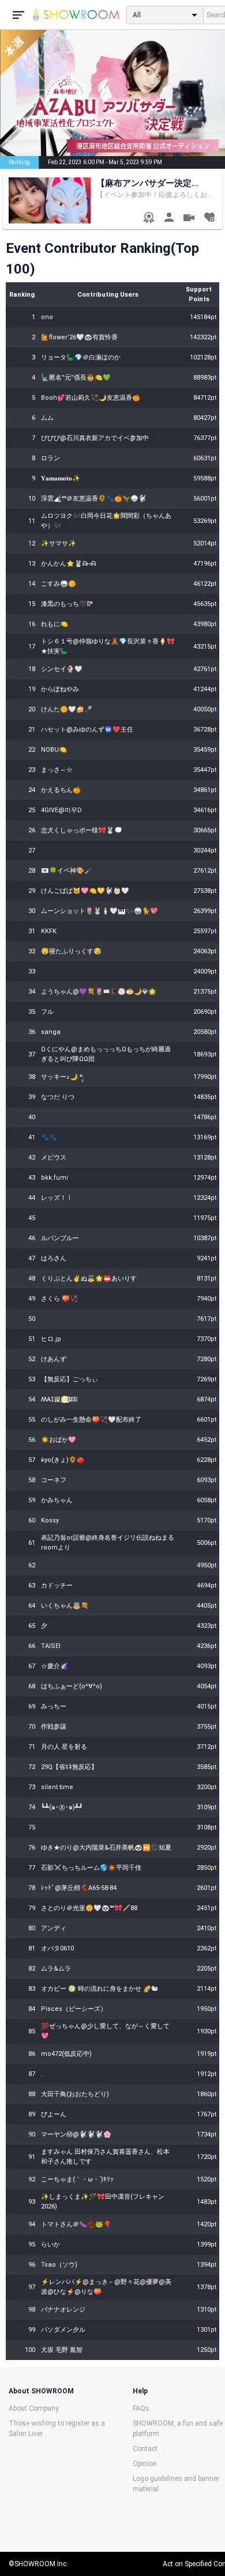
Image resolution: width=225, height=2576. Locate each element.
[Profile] (169, 219)
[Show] (189, 219)
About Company (34, 2408)
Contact (145, 2449)
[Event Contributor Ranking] (149, 219)
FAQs (141, 2408)
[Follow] (209, 219)
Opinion (145, 2464)
